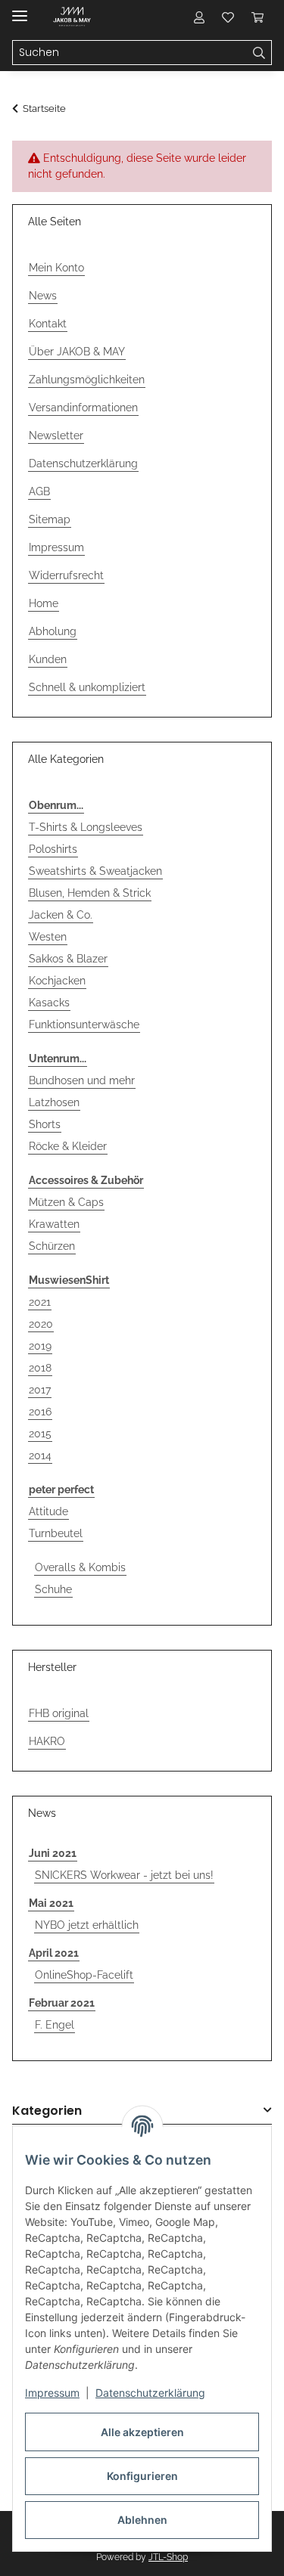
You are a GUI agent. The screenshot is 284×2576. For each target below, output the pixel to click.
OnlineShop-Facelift (84, 1975)
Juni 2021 (53, 1853)
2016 (40, 1412)
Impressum (52, 2393)
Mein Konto (56, 268)
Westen (48, 937)
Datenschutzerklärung (150, 2393)
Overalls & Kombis (80, 1567)
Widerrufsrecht (66, 575)
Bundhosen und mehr (82, 1080)
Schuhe (53, 1589)
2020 (41, 1324)
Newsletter (56, 436)
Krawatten (54, 1224)
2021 (40, 1302)
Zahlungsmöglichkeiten (87, 380)
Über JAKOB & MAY (77, 352)
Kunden (48, 659)
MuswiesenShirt (69, 1280)
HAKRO (47, 1741)
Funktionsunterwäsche (84, 1025)
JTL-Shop (168, 2557)
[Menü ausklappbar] (20, 9)
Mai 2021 (51, 1903)
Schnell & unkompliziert (87, 687)
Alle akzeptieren (142, 2432)
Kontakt (48, 324)
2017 (40, 1390)
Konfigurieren (142, 2476)
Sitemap (50, 519)
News (43, 296)
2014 (40, 1455)
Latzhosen (54, 1102)
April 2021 (54, 1953)
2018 (40, 1368)
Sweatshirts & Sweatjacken (95, 871)
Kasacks (49, 1003)
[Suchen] (259, 53)
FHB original (59, 1713)
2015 (40, 1434)
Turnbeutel (56, 1533)
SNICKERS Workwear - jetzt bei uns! (124, 1875)
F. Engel (55, 2025)
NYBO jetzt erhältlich (87, 1925)
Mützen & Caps (66, 1202)
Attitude (48, 1511)
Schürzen (52, 1246)
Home (44, 603)
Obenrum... (56, 805)
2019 (40, 1346)
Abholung (53, 631)
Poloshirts (53, 849)
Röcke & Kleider (68, 1146)
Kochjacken (57, 981)
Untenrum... (58, 1059)
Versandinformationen (83, 408)
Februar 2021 (62, 2003)
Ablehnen (142, 2520)
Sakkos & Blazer (68, 959)
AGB (39, 491)
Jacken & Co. (61, 915)
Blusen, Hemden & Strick (90, 893)
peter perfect (61, 1489)
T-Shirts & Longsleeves (86, 827)
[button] (199, 17)
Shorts (45, 1124)
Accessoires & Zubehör (86, 1180)
